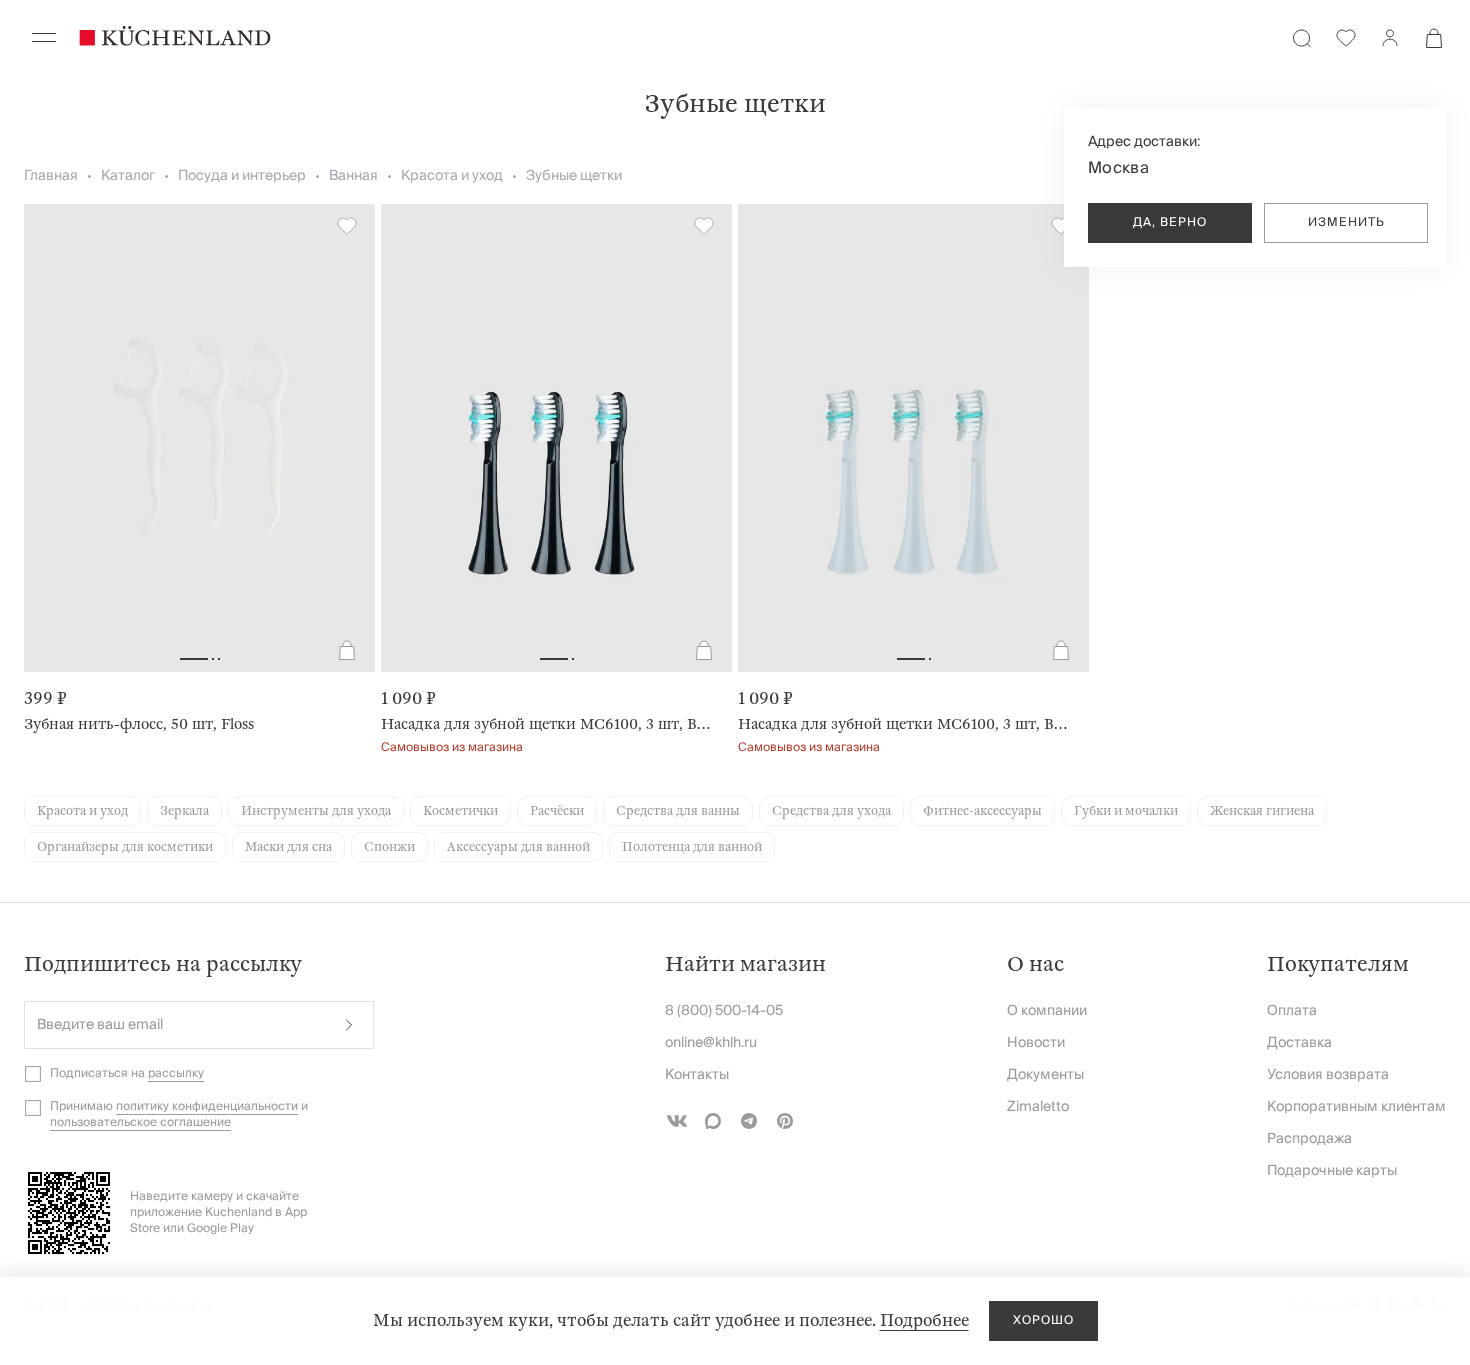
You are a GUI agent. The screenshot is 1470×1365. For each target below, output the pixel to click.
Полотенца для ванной (692, 847)
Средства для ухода (831, 811)
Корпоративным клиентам (1356, 1107)
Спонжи (389, 847)
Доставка (1299, 1043)
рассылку (176, 1073)
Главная (51, 176)
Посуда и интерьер (242, 176)
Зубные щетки (574, 176)
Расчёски (557, 811)
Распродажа (1309, 1139)
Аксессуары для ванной (518, 847)
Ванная (353, 176)
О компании (1047, 1011)
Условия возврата (1328, 1075)
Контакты (697, 1075)
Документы (1045, 1075)
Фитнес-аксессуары (982, 811)
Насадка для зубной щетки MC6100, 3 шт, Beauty (548, 724)
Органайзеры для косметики (125, 847)
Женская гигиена (1262, 811)
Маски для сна (288, 847)
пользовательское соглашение (140, 1122)
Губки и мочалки (1126, 811)
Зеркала (184, 811)
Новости (1036, 1043)
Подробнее (924, 1320)
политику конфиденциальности (207, 1106)
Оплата (1292, 1011)
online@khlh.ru (711, 1043)
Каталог (128, 176)
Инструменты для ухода (316, 811)
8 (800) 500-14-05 (724, 1011)
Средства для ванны (678, 811)
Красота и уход (452, 176)
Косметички (460, 811)
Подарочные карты (1332, 1171)
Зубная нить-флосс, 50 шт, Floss (139, 724)
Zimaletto (1038, 1107)
